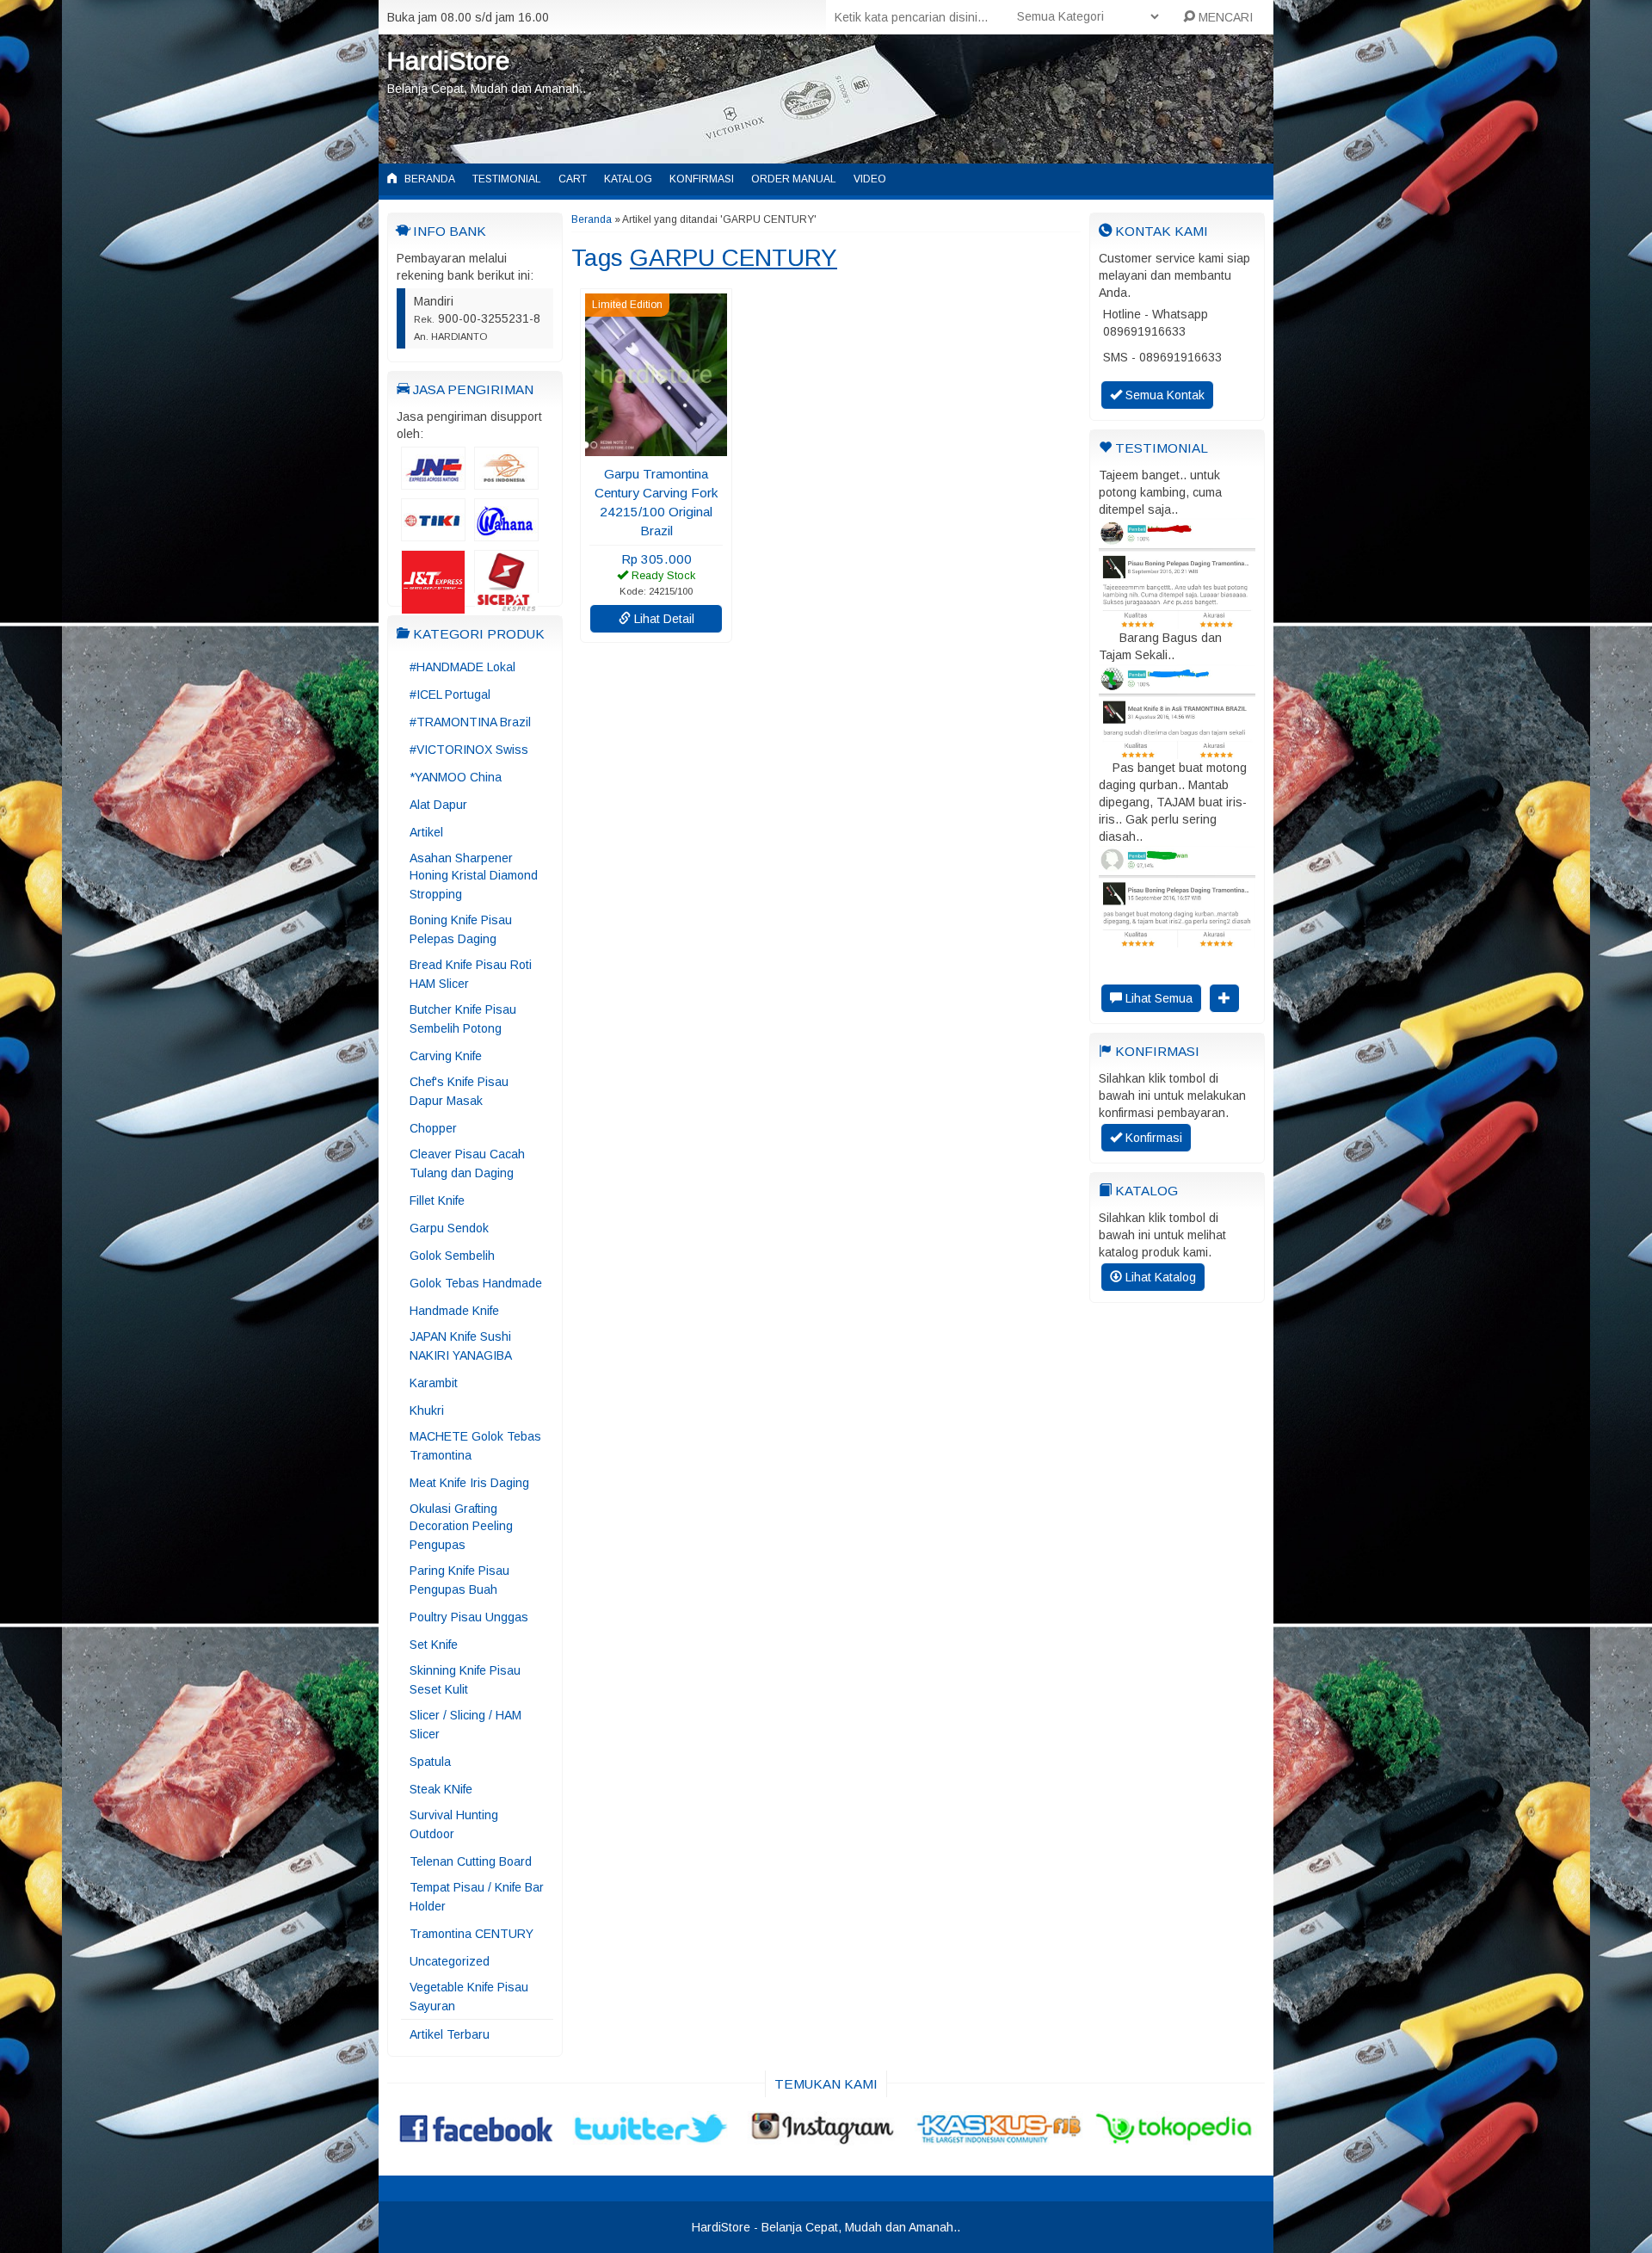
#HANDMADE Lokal (462, 667)
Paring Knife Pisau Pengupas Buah (459, 1580)
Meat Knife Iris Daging (469, 1483)
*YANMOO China (456, 777)
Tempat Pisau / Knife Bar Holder (477, 1897)
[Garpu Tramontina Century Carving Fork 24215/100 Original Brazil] (656, 448)
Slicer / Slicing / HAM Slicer (465, 1725)
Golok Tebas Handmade (476, 1283)
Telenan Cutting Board (471, 1861)
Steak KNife (441, 1789)
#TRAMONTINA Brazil (470, 722)
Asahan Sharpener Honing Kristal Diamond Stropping (474, 876)
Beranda (428, 179)
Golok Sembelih (452, 1256)
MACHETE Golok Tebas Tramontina (475, 1446)
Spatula (430, 1762)
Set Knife (434, 1645)
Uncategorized (450, 1961)
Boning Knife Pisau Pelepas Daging (461, 929)
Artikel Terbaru (450, 2034)
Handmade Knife (454, 1311)
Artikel (426, 832)
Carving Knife (446, 1056)
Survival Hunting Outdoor (454, 1824)
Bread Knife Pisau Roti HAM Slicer (471, 974)
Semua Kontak (1163, 395)
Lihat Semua (1157, 998)
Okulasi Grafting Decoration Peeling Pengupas (461, 1527)
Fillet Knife (437, 1201)
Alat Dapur (438, 805)
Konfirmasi (702, 179)
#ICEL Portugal (450, 694)
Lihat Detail (663, 619)
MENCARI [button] (1224, 17)
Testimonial (507, 179)
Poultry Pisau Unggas (469, 1617)
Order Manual (794, 179)
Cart (573, 179)
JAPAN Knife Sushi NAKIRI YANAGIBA (461, 1346)
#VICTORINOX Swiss (469, 750)
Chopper (433, 1128)
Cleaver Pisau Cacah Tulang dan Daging (467, 1164)
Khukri (427, 1410)
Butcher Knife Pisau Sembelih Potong (463, 1019)
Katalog (628, 179)
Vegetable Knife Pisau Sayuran (469, 1997)
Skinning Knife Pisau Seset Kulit (465, 1680)
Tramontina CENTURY (472, 1934)
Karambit (434, 1383)
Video (870, 179)
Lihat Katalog (1159, 1277)
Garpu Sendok (449, 1228)
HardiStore (448, 61)
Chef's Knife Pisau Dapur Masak (459, 1091)
